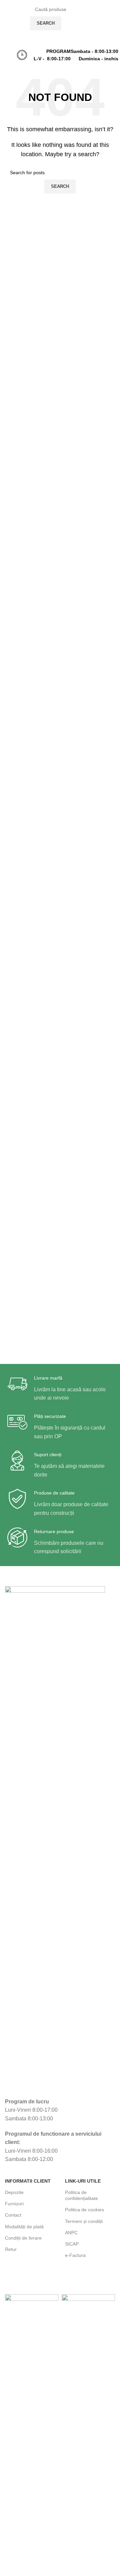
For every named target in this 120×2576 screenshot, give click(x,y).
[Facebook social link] (103, 37)
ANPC (71, 2233)
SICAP (72, 2244)
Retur (11, 2249)
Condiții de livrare (23, 2238)
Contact (13, 2215)
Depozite (14, 2192)
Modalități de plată (24, 2227)
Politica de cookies (84, 2210)
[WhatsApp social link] (113, 36)
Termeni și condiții (84, 2221)
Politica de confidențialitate (81, 2195)
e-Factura (75, 2255)
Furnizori (14, 2204)
